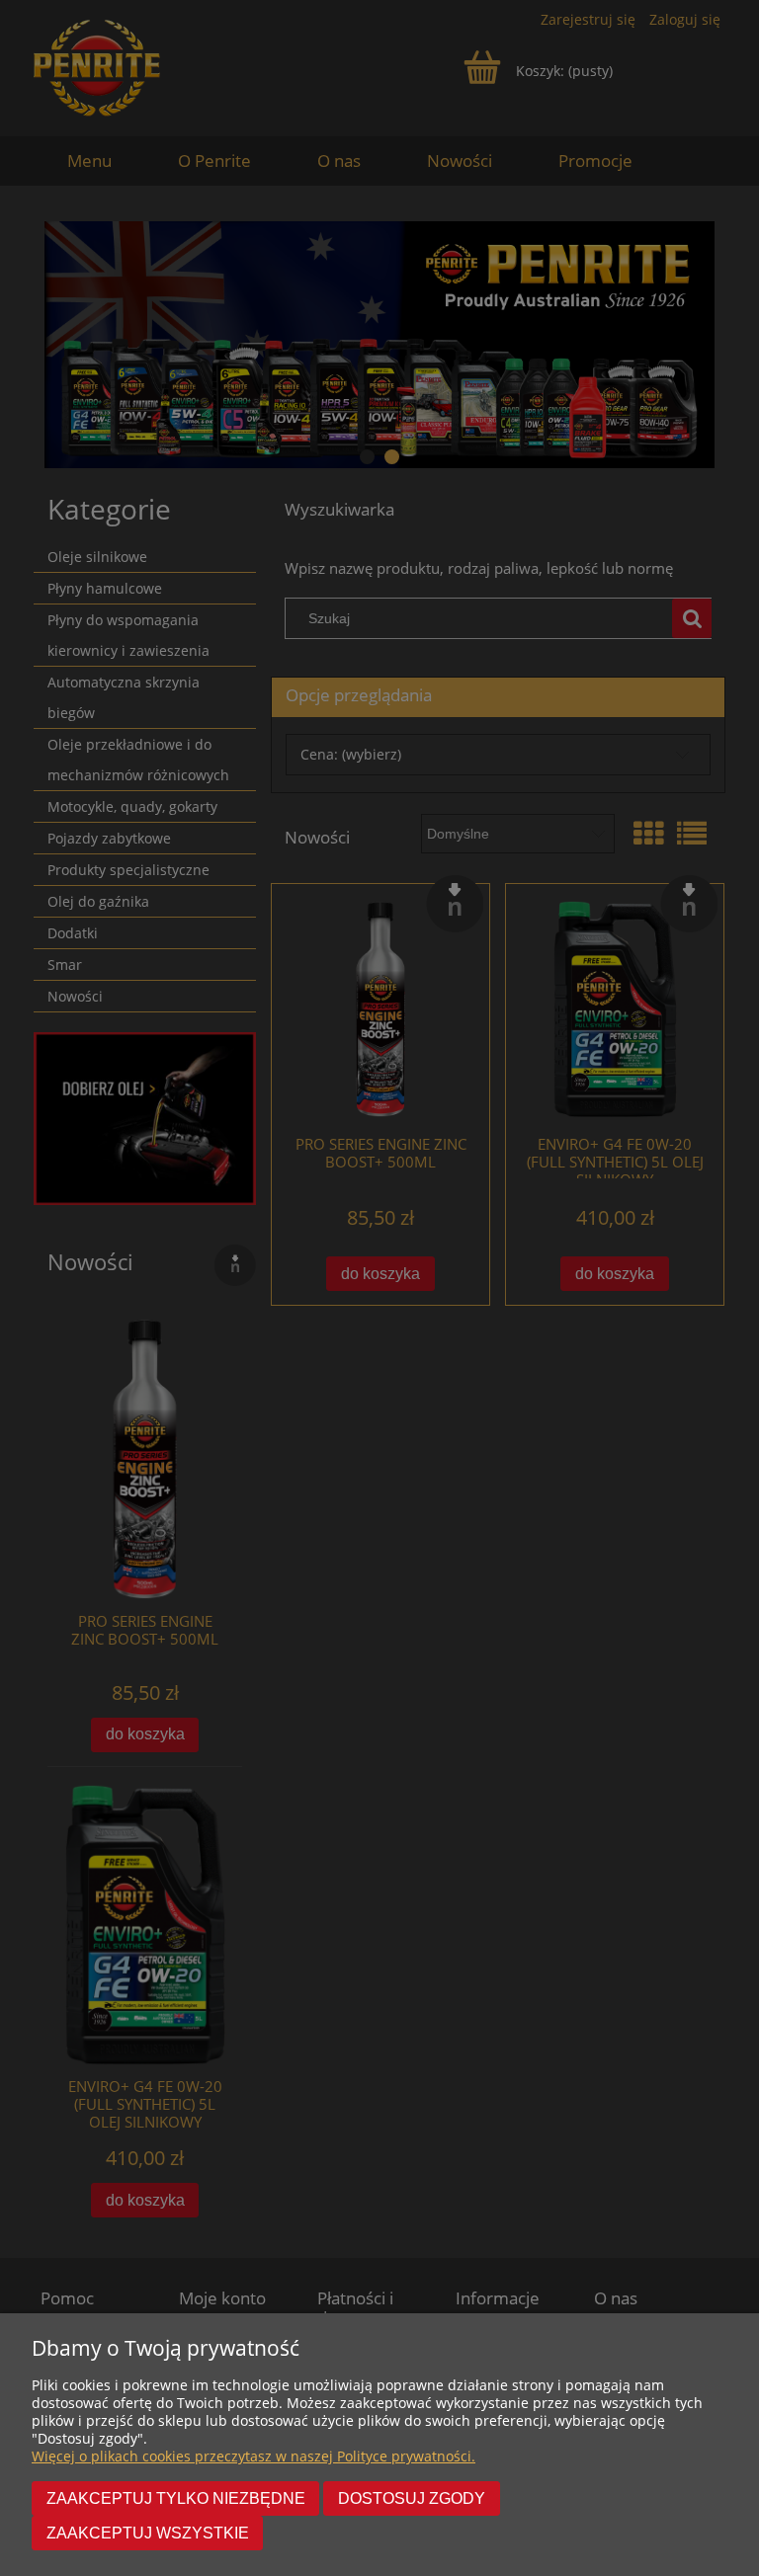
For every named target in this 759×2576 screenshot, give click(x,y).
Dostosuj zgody (412, 2498)
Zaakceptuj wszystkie (148, 2533)
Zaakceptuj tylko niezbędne (176, 2498)
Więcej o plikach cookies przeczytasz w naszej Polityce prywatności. (253, 2456)
